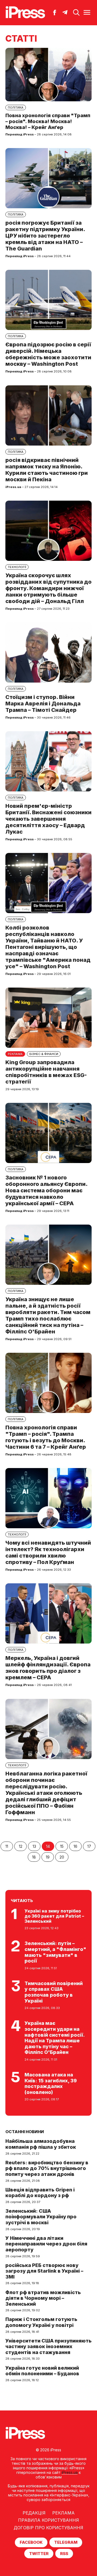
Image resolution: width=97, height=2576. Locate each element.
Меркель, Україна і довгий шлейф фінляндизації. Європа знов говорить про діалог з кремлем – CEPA (48, 1668)
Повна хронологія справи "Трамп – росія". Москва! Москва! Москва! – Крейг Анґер (48, 121)
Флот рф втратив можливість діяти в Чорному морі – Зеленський (43, 2298)
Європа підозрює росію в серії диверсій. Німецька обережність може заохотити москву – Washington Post (48, 354)
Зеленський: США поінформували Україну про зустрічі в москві (41, 2217)
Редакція (34, 2513)
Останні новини (25, 2132)
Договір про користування (48, 2528)
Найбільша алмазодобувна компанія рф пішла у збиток (41, 2144)
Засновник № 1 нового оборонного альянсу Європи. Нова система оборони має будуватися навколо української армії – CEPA (46, 1190)
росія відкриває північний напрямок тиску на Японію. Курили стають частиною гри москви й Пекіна (47, 470)
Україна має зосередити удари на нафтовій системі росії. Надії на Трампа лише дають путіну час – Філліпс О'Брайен (55, 2038)
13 (34, 1846)
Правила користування (48, 2520)
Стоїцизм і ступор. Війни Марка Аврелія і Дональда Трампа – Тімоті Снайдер (43, 704)
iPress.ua (70, 2472)
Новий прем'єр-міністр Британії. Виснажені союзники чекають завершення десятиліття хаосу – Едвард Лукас (48, 819)
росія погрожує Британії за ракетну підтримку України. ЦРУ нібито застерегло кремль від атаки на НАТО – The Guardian (45, 236)
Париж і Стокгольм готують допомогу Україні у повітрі (41, 2322)
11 (7, 1846)
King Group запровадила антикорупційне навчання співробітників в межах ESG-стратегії (46, 1072)
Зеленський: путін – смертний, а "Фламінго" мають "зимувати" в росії (55, 1952)
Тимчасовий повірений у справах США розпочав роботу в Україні (54, 1992)
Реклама (63, 2513)
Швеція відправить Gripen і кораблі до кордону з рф (40, 2193)
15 (62, 1846)
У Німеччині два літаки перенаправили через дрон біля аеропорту (46, 2244)
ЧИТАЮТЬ (22, 1901)
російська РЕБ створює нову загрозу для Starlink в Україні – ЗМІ (44, 2271)
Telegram (66, 2542)
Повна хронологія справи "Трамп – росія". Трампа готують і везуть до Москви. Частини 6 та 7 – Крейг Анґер (46, 1437)
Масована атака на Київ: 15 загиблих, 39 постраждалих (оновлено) (51, 2083)
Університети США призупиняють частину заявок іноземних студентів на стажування (48, 2347)
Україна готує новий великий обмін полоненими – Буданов (42, 2371)
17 (89, 1846)
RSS (64, 2554)
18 (34, 1857)
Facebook (31, 2542)
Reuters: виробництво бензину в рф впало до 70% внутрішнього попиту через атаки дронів (47, 2168)
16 (75, 1846)
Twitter (39, 2554)
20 (62, 1857)
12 (21, 1846)
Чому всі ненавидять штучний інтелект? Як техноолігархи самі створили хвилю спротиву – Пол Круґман (48, 1552)
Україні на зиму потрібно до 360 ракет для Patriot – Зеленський (54, 1916)
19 (48, 1857)
